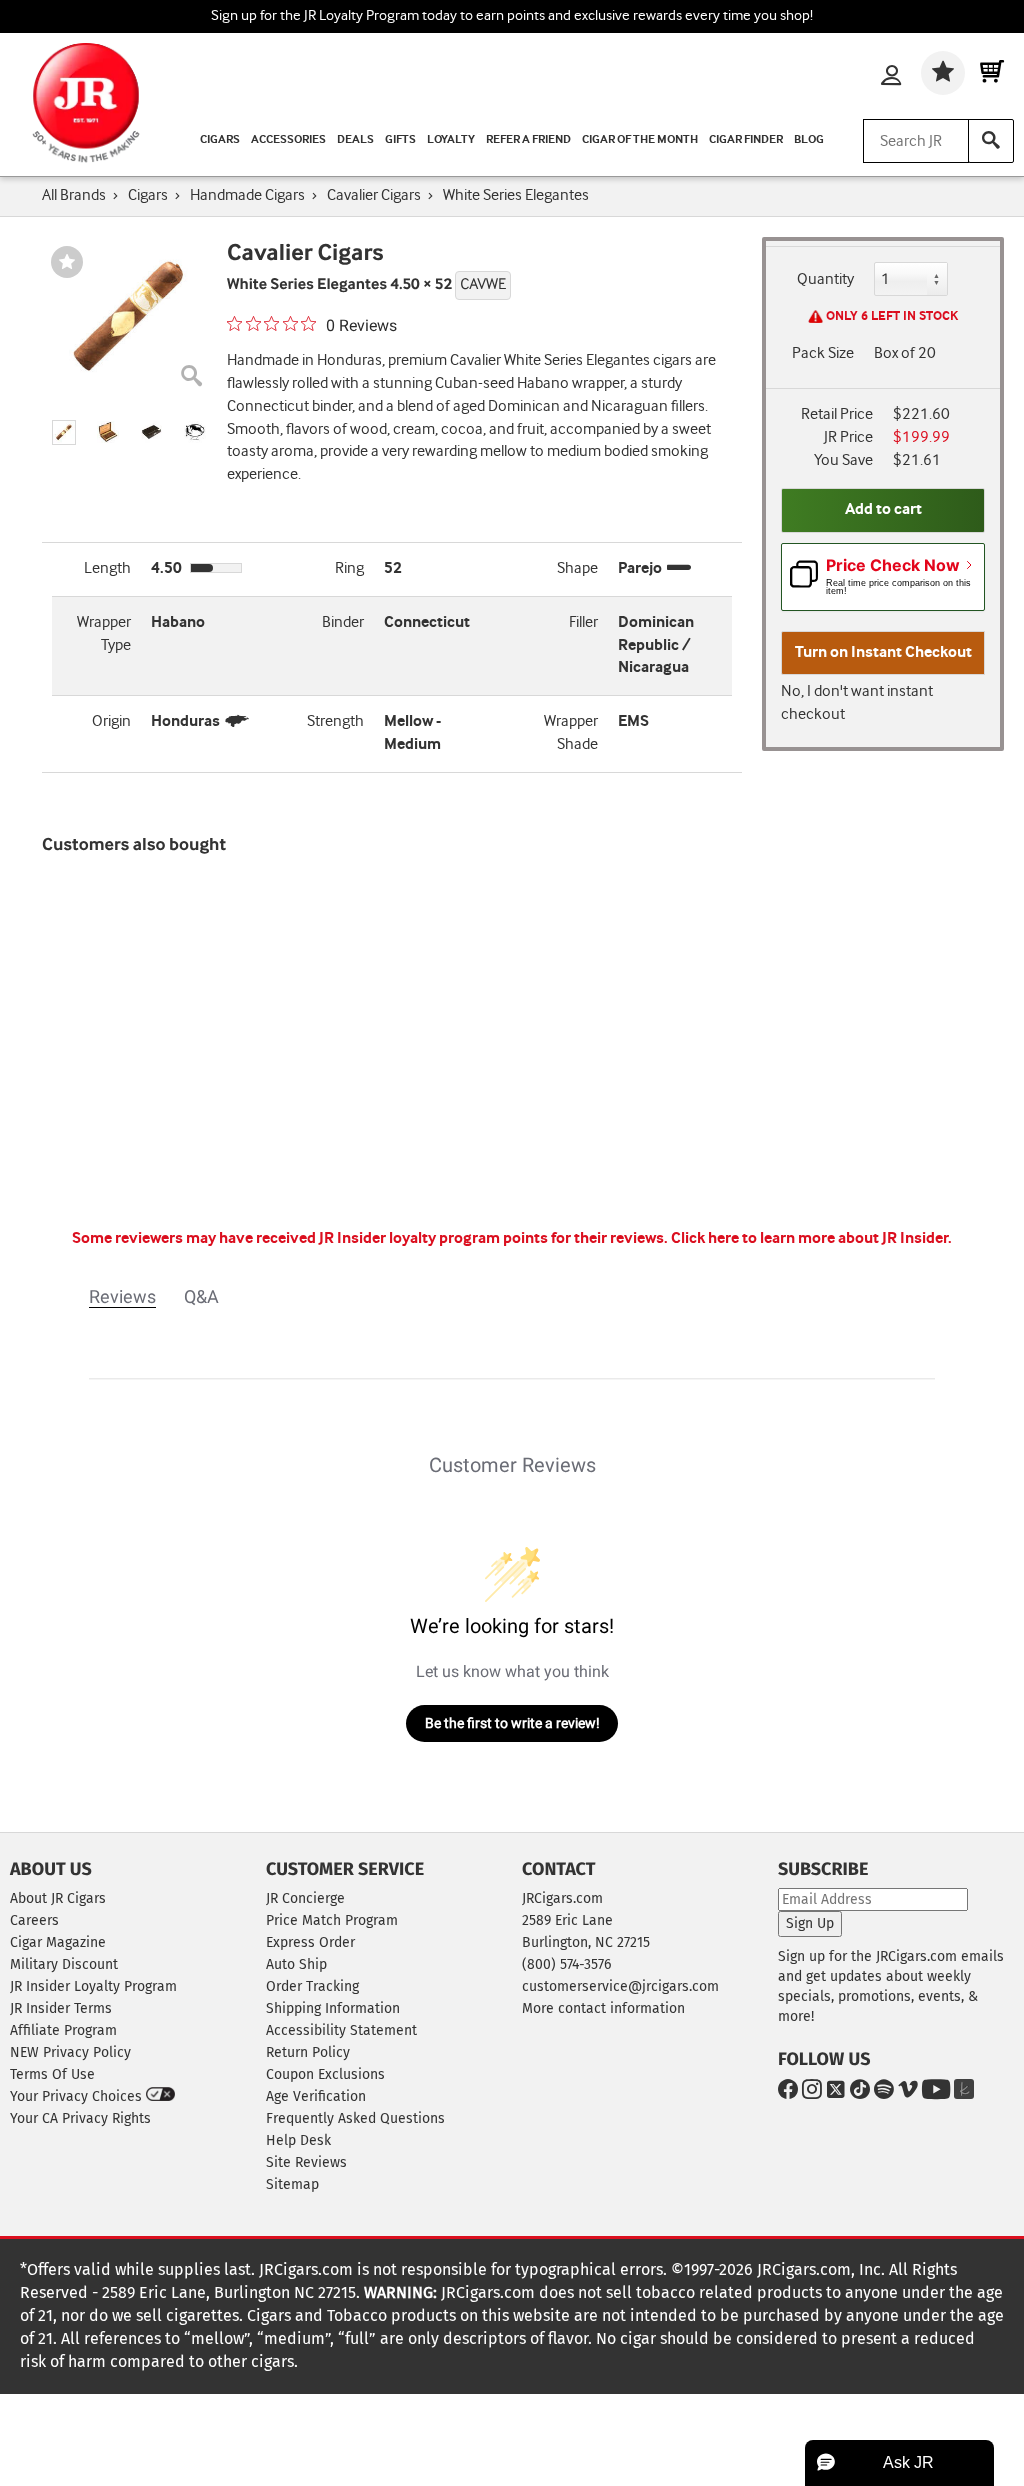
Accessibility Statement (341, 2030)
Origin (111, 721)
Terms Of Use (52, 2074)
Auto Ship (296, 1964)
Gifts (400, 140)
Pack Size (823, 353)
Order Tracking (312, 1986)
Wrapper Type (104, 634)
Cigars (220, 140)
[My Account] (891, 77)
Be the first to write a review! (512, 1723)
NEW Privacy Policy (70, 2052)
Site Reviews (306, 2162)
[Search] (991, 141)
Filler (583, 622)
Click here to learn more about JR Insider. (811, 1238)
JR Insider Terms (61, 2008)
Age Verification (316, 2096)
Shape (577, 568)
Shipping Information (333, 2008)
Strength (335, 721)
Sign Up (810, 1923)
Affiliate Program (63, 2030)
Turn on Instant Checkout (883, 652)
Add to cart (883, 509)
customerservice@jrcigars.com (620, 1986)
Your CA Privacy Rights (80, 2118)
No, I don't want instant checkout (857, 703)
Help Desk (298, 2140)
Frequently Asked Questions (355, 2118)
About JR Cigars (58, 1898)
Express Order (310, 1942)
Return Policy (308, 2052)
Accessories (288, 140)
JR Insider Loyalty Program (93, 1986)
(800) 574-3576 (566, 1964)
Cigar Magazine (58, 1942)
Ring (349, 568)
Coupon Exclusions (325, 2074)
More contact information (603, 2008)
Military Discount (64, 1964)
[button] (64, 432)
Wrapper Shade (571, 733)
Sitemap (292, 2184)
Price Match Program (332, 1920)
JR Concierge (305, 1898)
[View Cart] (992, 73)
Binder (343, 622)
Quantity (825, 279)
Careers (34, 1920)
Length (107, 568)
